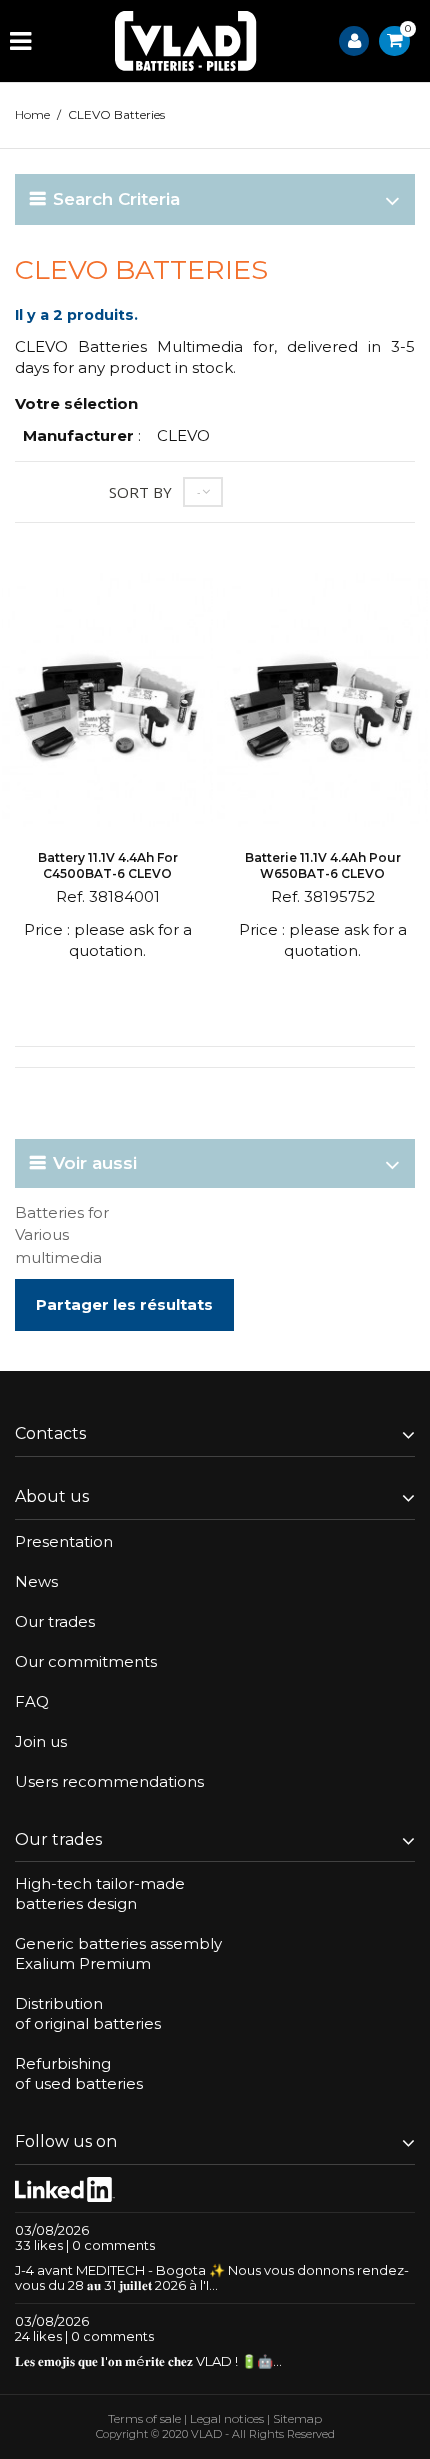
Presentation (64, 1541)
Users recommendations (109, 1781)
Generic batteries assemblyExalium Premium (118, 1953)
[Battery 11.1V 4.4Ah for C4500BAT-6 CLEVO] (107, 702)
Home (32, 114)
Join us (41, 1741)
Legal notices (227, 2418)
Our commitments (86, 1661)
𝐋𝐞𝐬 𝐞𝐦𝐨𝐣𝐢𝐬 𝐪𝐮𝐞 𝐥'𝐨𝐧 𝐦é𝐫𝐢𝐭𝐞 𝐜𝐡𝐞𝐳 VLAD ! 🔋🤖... (148, 2361)
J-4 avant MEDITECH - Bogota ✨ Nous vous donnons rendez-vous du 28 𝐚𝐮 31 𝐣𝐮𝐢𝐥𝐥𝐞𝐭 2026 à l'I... (212, 2277)
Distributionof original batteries (88, 2013)
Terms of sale (144, 2418)
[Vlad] (186, 41)
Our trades (55, 1621)
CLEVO (183, 435)
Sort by (140, 492)
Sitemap (297, 2418)
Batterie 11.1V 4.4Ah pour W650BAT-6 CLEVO (323, 865)
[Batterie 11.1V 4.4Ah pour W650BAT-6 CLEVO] (322, 702)
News (36, 1581)
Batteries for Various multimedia (62, 1235)
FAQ (32, 1701)
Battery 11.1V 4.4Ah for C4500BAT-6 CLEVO (108, 865)
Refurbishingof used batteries (79, 2073)
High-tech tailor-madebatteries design (100, 1893)
